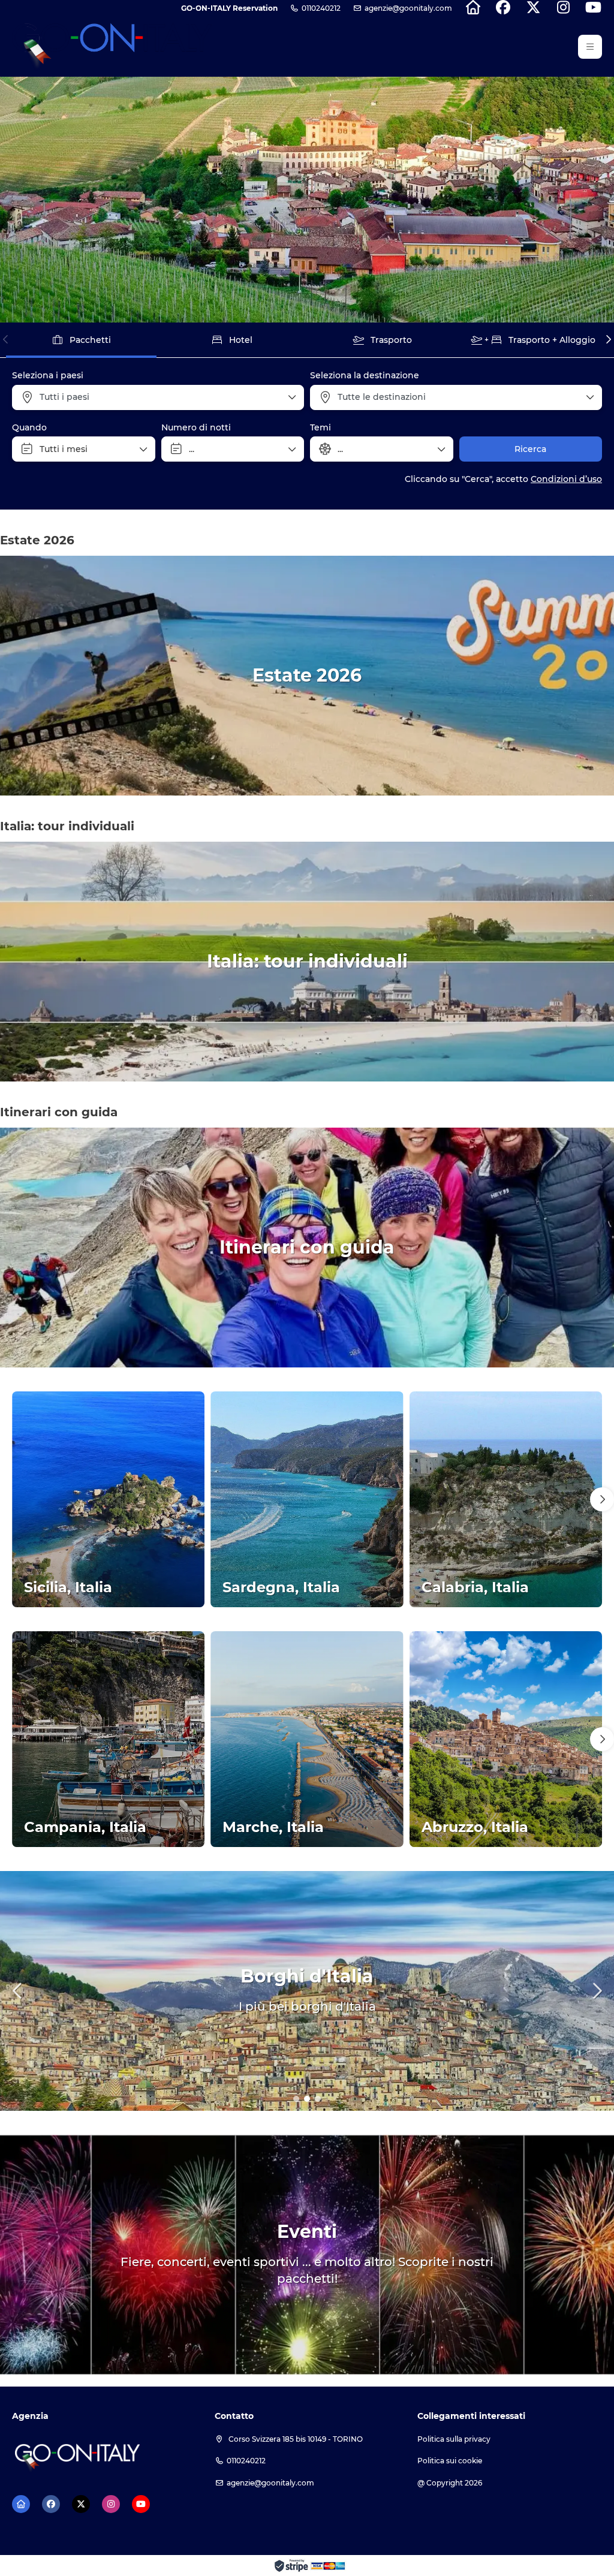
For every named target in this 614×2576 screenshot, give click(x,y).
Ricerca (530, 449)
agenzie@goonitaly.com (408, 8)
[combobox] (158, 397)
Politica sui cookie (450, 2461)
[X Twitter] (533, 8)
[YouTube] (593, 8)
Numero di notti (196, 427)
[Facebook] (503, 8)
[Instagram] (563, 8)
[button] (590, 47)
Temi (320, 427)
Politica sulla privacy (454, 2439)
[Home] (473, 8)
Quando (29, 427)
